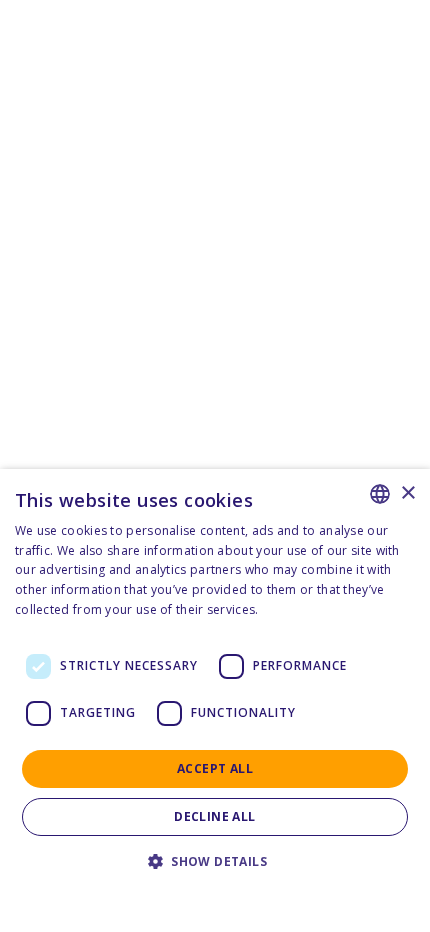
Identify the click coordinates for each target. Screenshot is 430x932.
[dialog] (215, 700)
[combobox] (380, 494)
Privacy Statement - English (202, 892)
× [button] (407, 493)
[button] (215, 861)
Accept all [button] (215, 768)
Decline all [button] (214, 816)
